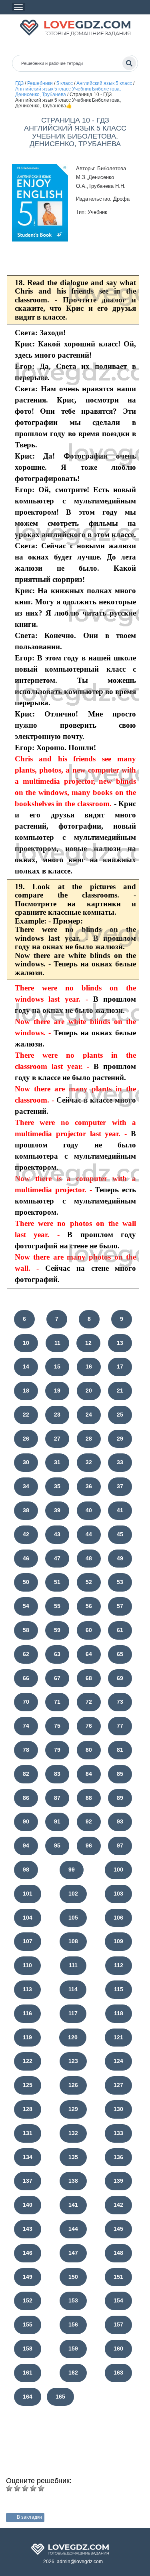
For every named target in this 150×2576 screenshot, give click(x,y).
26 (26, 1439)
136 (118, 2157)
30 (26, 1462)
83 (57, 1774)
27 (57, 1439)
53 (120, 1582)
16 (89, 1366)
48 (89, 1558)
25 (120, 1415)
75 (57, 1726)
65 (120, 1654)
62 (26, 1654)
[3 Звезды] (25, 2488)
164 (28, 2397)
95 (57, 1845)
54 (26, 1606)
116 (27, 2013)
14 (26, 1366)
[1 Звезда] (9, 2488)
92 (89, 1821)
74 (26, 1726)
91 (57, 1821)
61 (120, 1630)
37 (120, 1486)
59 (57, 1630)
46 (26, 1558)
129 (73, 2109)
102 (73, 1894)
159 (73, 2349)
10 (26, 1343)
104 (28, 1918)
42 (26, 1534)
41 (120, 1510)
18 (26, 1391)
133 (118, 2133)
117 (73, 2013)
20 (89, 1391)
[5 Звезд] (41, 2488)
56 (89, 1606)
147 (73, 2253)
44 (89, 1534)
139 (118, 2181)
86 (26, 1798)
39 (57, 1510)
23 (57, 1415)
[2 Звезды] (17, 2488)
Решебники (40, 83)
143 (28, 2229)
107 (28, 1941)
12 (88, 1343)
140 (28, 2205)
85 (120, 1774)
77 (120, 1726)
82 (26, 1774)
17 (120, 1366)
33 (120, 1462)
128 (28, 2109)
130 (118, 2109)
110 (27, 1965)
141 (73, 2205)
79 (57, 1750)
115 (119, 1989)
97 (120, 1845)
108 (73, 1941)
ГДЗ (19, 83)
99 (72, 1870)
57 (120, 1606)
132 (73, 2133)
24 (89, 1415)
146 (28, 2253)
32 (89, 1462)
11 (57, 1343)
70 (26, 1702)
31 (57, 1462)
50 (26, 1582)
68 (89, 1678)
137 (28, 2181)
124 (118, 2061)
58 (26, 1630)
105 (73, 1918)
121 (118, 2037)
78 (26, 1750)
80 (89, 1750)
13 (120, 1343)
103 (118, 1894)
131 (28, 2133)
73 (120, 1702)
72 (89, 1702)
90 (26, 1821)
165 (60, 2397)
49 (120, 1558)
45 (120, 1534)
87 (57, 1798)
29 (120, 1439)
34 (26, 1486)
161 (28, 2373)
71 (57, 1702)
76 (89, 1726)
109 (118, 1941)
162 (73, 2373)
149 (28, 2277)
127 (118, 2085)
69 (120, 1678)
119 (27, 2037)
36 (89, 1486)
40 (89, 1510)
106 (118, 1918)
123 (73, 2061)
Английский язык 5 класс (104, 83)
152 (28, 2300)
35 (57, 1486)
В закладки (29, 2517)
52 (89, 1582)
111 (73, 1965)
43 (57, 1534)
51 (57, 1582)
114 (73, 1989)
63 (57, 1654)
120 (73, 2037)
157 (118, 2324)
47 (57, 1558)
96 (89, 1845)
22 (26, 1415)
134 (28, 2157)
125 (28, 2085)
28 (89, 1439)
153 (73, 2300)
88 (89, 1798)
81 (120, 1750)
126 (73, 2085)
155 (28, 2324)
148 (118, 2253)
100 (118, 1870)
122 (28, 2061)
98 (26, 1870)
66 (26, 1678)
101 (28, 1894)
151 (118, 2277)
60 (89, 1630)
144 (73, 2229)
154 (118, 2300)
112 (119, 1965)
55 (57, 1606)
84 (89, 1774)
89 (120, 1798)
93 (120, 1821)
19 (57, 1391)
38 (26, 1510)
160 (118, 2349)
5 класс (65, 83)
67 (57, 1678)
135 (73, 2157)
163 (118, 2373)
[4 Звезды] (33, 2488)
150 (73, 2277)
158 (28, 2349)
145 (118, 2229)
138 (73, 2181)
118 (119, 2013)
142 (118, 2205)
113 (27, 1989)
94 (26, 1845)
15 (57, 1366)
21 (120, 1391)
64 (89, 1654)
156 (73, 2324)
